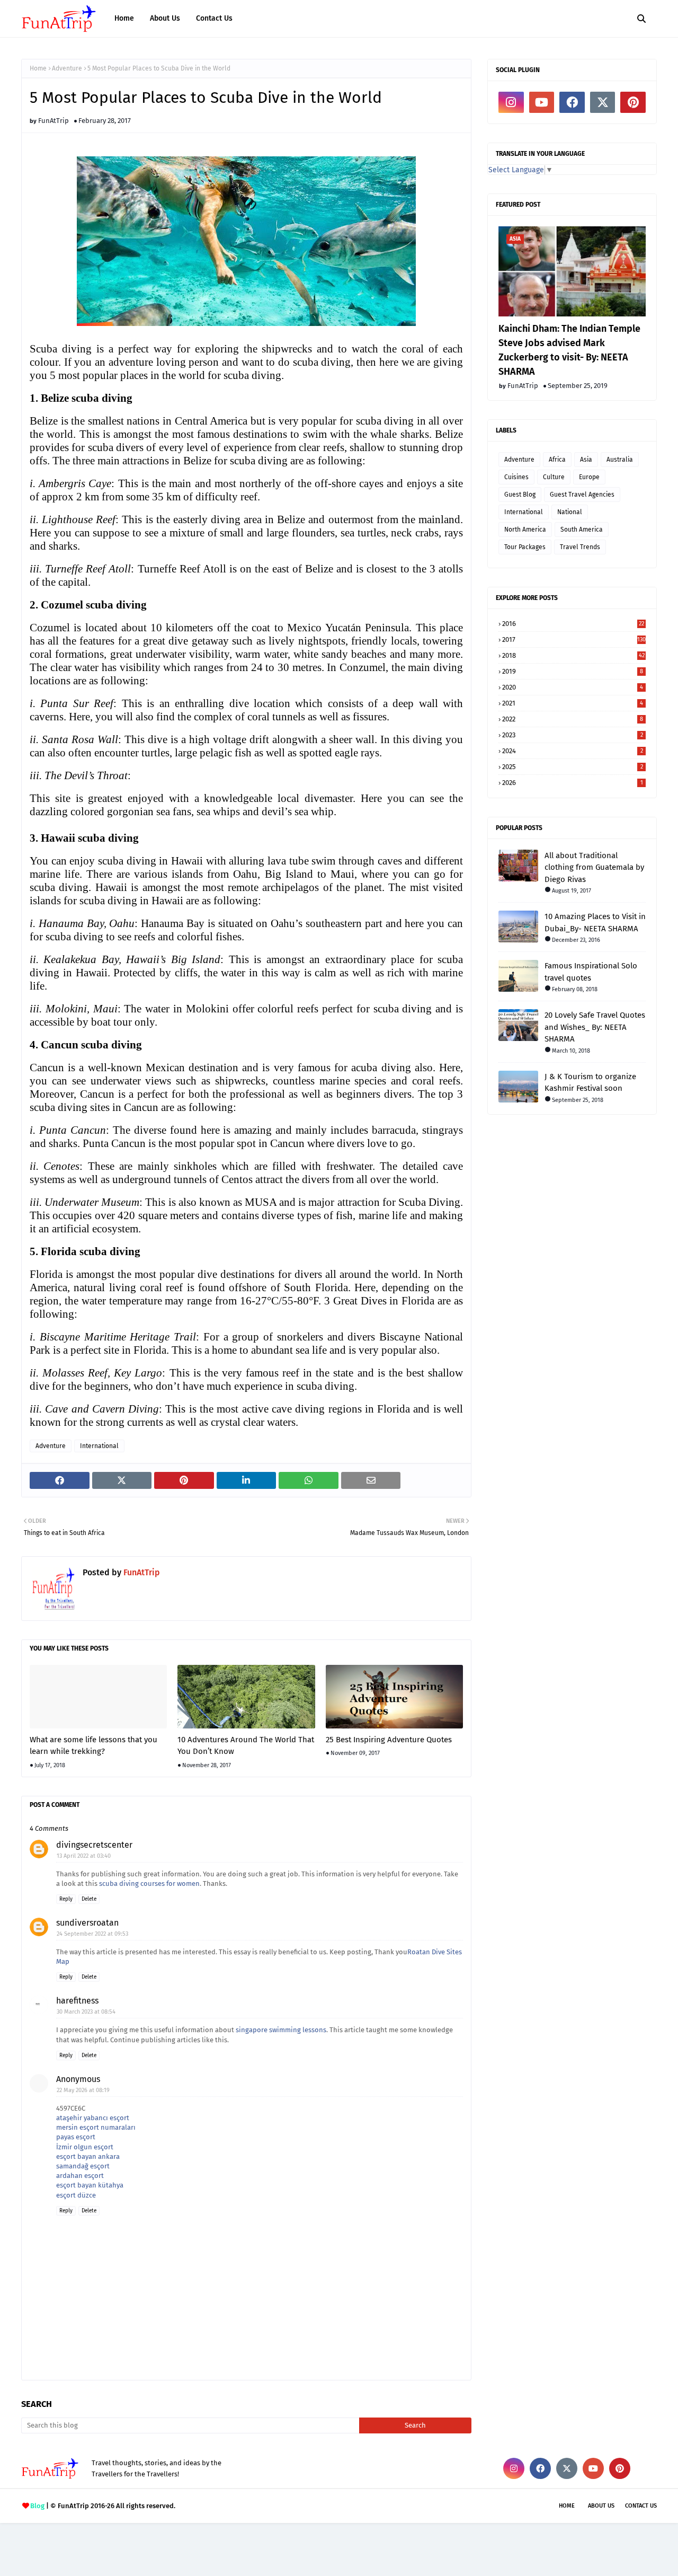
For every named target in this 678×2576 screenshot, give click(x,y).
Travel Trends (580, 547)
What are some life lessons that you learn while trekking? (93, 1746)
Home (38, 68)
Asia (586, 460)
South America (582, 530)
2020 (573, 687)
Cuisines (516, 477)
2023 (573, 735)
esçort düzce (76, 2195)
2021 (573, 703)
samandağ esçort (83, 2166)
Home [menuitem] (124, 18)
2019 (573, 671)
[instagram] (511, 102)
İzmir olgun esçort (85, 2147)
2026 (573, 783)
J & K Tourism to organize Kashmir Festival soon (590, 1083)
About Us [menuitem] (165, 18)
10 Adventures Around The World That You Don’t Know (246, 1746)
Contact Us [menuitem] (214, 18)
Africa (557, 460)
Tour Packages (525, 547)
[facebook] (572, 102)
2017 (574, 639)
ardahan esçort (80, 2176)
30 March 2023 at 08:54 (86, 2012)
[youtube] (542, 102)
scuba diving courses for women (149, 1884)
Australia (620, 460)
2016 (573, 624)
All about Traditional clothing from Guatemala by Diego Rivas (594, 867)
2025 (573, 767)
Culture (554, 477)
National (570, 512)
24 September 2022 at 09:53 (92, 1934)
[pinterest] (633, 102)
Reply (66, 1899)
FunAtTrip (53, 121)
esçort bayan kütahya (90, 2185)
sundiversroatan (87, 1923)
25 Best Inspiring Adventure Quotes (389, 1740)
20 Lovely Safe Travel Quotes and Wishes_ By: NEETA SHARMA (595, 1027)
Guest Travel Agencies (582, 495)
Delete (89, 1899)
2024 (573, 751)
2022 (573, 719)
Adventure (67, 68)
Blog (37, 2506)
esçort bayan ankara (88, 2156)
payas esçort (76, 2137)
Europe (589, 477)
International (99, 1446)
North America (525, 530)
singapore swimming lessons (281, 2030)
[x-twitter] (603, 102)
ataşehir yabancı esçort (93, 2118)
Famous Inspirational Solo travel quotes (591, 972)
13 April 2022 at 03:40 (84, 1856)
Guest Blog (520, 495)
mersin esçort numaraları (96, 2127)
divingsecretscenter (94, 1845)
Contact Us (641, 2506)
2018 (573, 655)
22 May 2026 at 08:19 (83, 2090)
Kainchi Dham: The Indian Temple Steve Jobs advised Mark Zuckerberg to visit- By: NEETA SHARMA (569, 350)
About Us (601, 2506)
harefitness (77, 2001)
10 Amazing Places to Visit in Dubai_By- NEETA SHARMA (595, 923)
